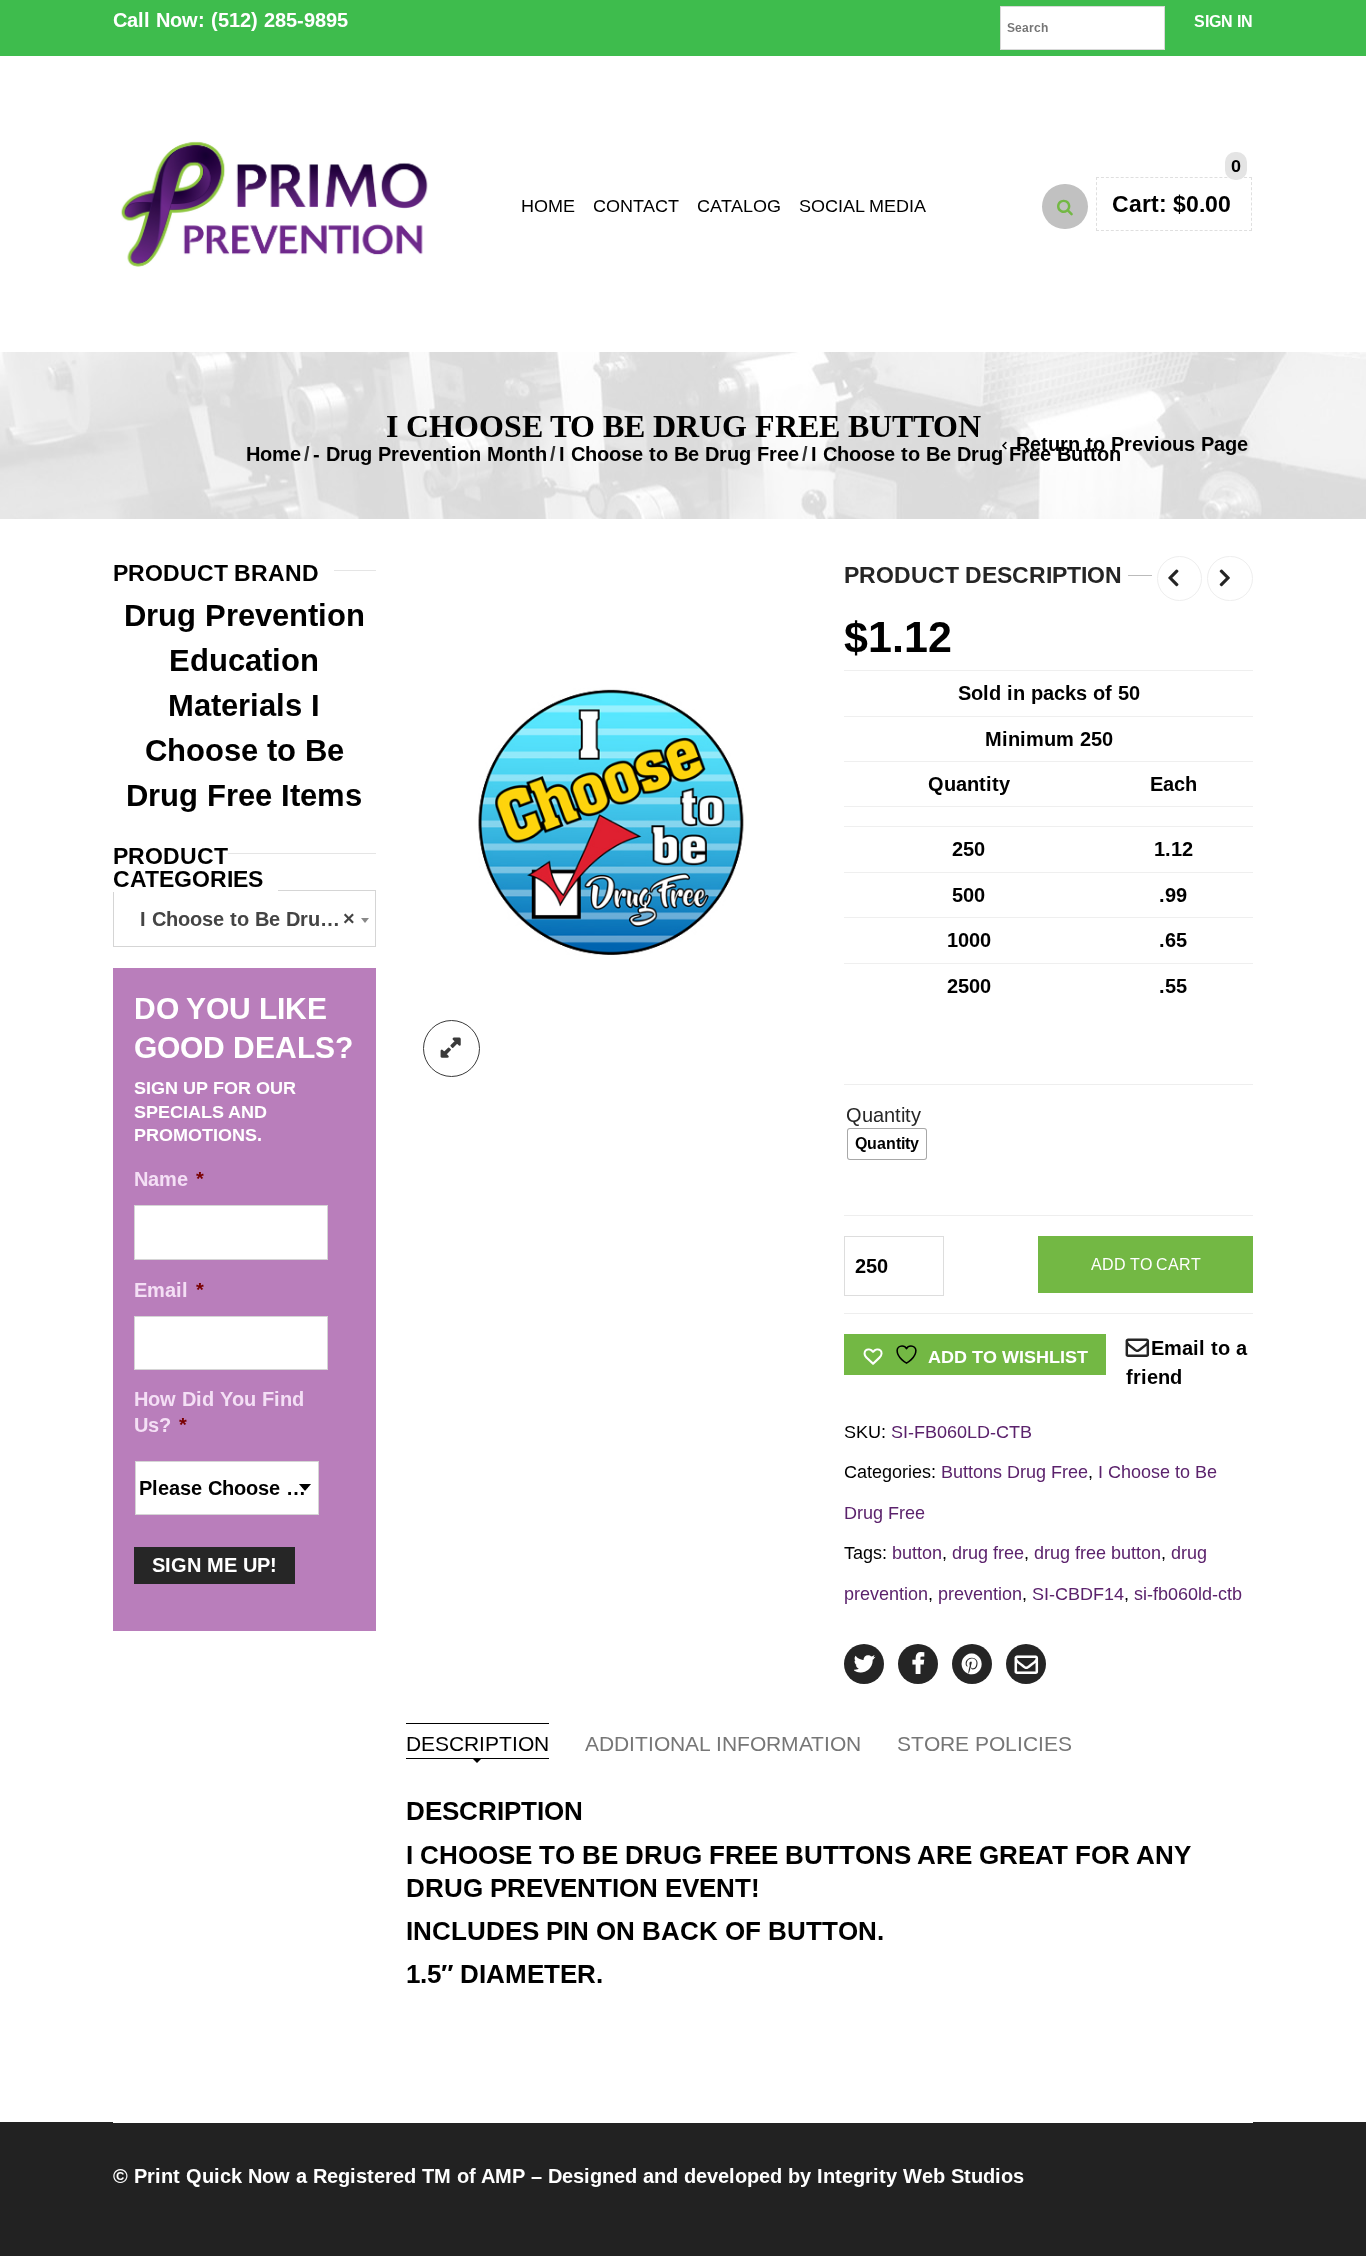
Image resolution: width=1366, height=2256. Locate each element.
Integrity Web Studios (920, 2176)
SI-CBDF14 (1078, 1593)
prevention (980, 1593)
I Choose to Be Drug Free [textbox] (248, 919)
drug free (988, 1552)
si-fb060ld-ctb (1188, 1593)
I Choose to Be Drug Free (679, 454)
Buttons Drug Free (1014, 1471)
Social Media (862, 206)
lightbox (451, 1048)
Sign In (1223, 21)
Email (169, 1290)
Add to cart (1146, 1264)
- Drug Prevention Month (430, 454)
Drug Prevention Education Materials (244, 660)
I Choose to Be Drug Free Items (244, 750)
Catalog (739, 206)
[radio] (887, 1144)
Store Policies (984, 1744)
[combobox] (244, 918)
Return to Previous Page (1132, 444)
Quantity (883, 1115)
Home (548, 206)
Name (169, 1179)
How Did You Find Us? (219, 1412)
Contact (636, 206)
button (917, 1552)
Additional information (723, 1744)
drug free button (1097, 1552)
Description (477, 1744)
